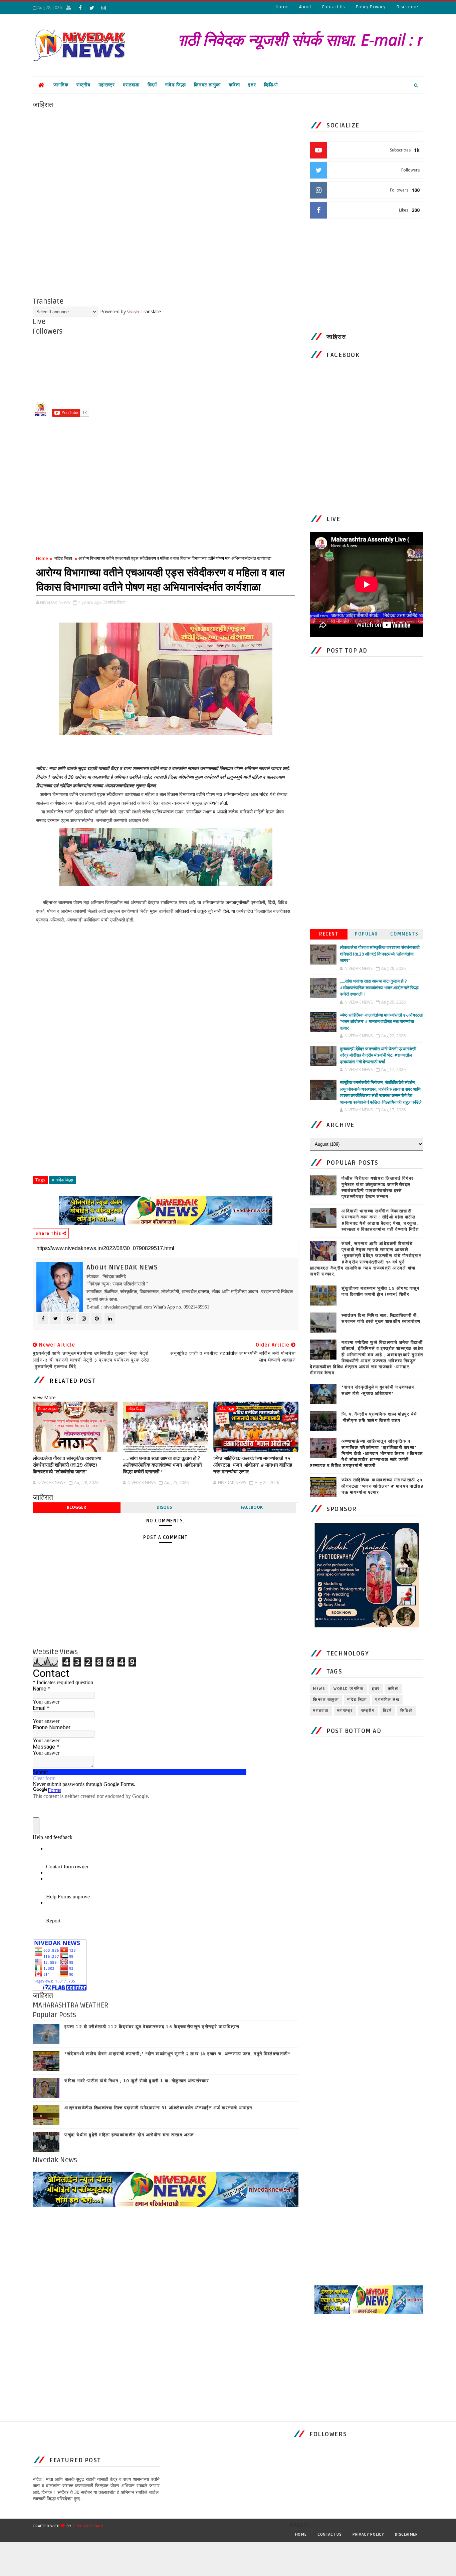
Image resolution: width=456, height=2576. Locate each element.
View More (44, 1397)
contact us (333, 7)
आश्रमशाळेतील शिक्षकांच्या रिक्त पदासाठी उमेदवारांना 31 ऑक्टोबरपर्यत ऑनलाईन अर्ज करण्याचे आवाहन (158, 2108)
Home (282, 7)
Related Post (73, 1381)
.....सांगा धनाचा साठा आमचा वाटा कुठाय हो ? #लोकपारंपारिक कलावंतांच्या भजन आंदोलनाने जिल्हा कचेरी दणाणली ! (162, 1465)
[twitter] (92, 8)
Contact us (330, 2534)
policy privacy (371, 7)
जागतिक (61, 85)
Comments (404, 934)
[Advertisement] (166, 156)
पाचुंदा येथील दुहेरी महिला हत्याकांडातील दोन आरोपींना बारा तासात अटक (129, 2135)
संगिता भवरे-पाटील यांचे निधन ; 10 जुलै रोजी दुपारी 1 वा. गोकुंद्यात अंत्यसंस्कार (137, 2081)
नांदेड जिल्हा (175, 85)
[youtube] (68, 8)
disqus (164, 1507)
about (305, 7)
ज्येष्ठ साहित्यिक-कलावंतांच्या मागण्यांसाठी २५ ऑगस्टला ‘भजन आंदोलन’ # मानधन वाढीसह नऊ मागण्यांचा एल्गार (253, 1465)
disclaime (407, 7)
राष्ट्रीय (83, 85)
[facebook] (80, 8)
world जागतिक (349, 1689)
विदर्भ (152, 85)
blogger (76, 1507)
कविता (234, 85)
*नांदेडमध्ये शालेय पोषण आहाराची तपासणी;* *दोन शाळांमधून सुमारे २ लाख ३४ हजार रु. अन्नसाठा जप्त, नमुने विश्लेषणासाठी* (177, 2054)
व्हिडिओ (271, 85)
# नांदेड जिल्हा (62, 1180)
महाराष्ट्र (107, 85)
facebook (252, 1507)
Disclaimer (406, 2534)
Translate (151, 311)
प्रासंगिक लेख (387, 1700)
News (319, 1689)
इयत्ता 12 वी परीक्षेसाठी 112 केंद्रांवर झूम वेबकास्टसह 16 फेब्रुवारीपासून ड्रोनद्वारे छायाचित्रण (152, 2027)
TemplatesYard (88, 2526)
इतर (252, 85)
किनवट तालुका (207, 85)
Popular (367, 934)
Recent (329, 934)
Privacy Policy (368, 2534)
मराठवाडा (131, 85)
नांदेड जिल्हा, (117, 602)
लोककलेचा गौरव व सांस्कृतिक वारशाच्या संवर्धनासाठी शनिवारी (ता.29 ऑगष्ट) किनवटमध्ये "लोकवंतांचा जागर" (67, 1465)
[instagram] (103, 8)
